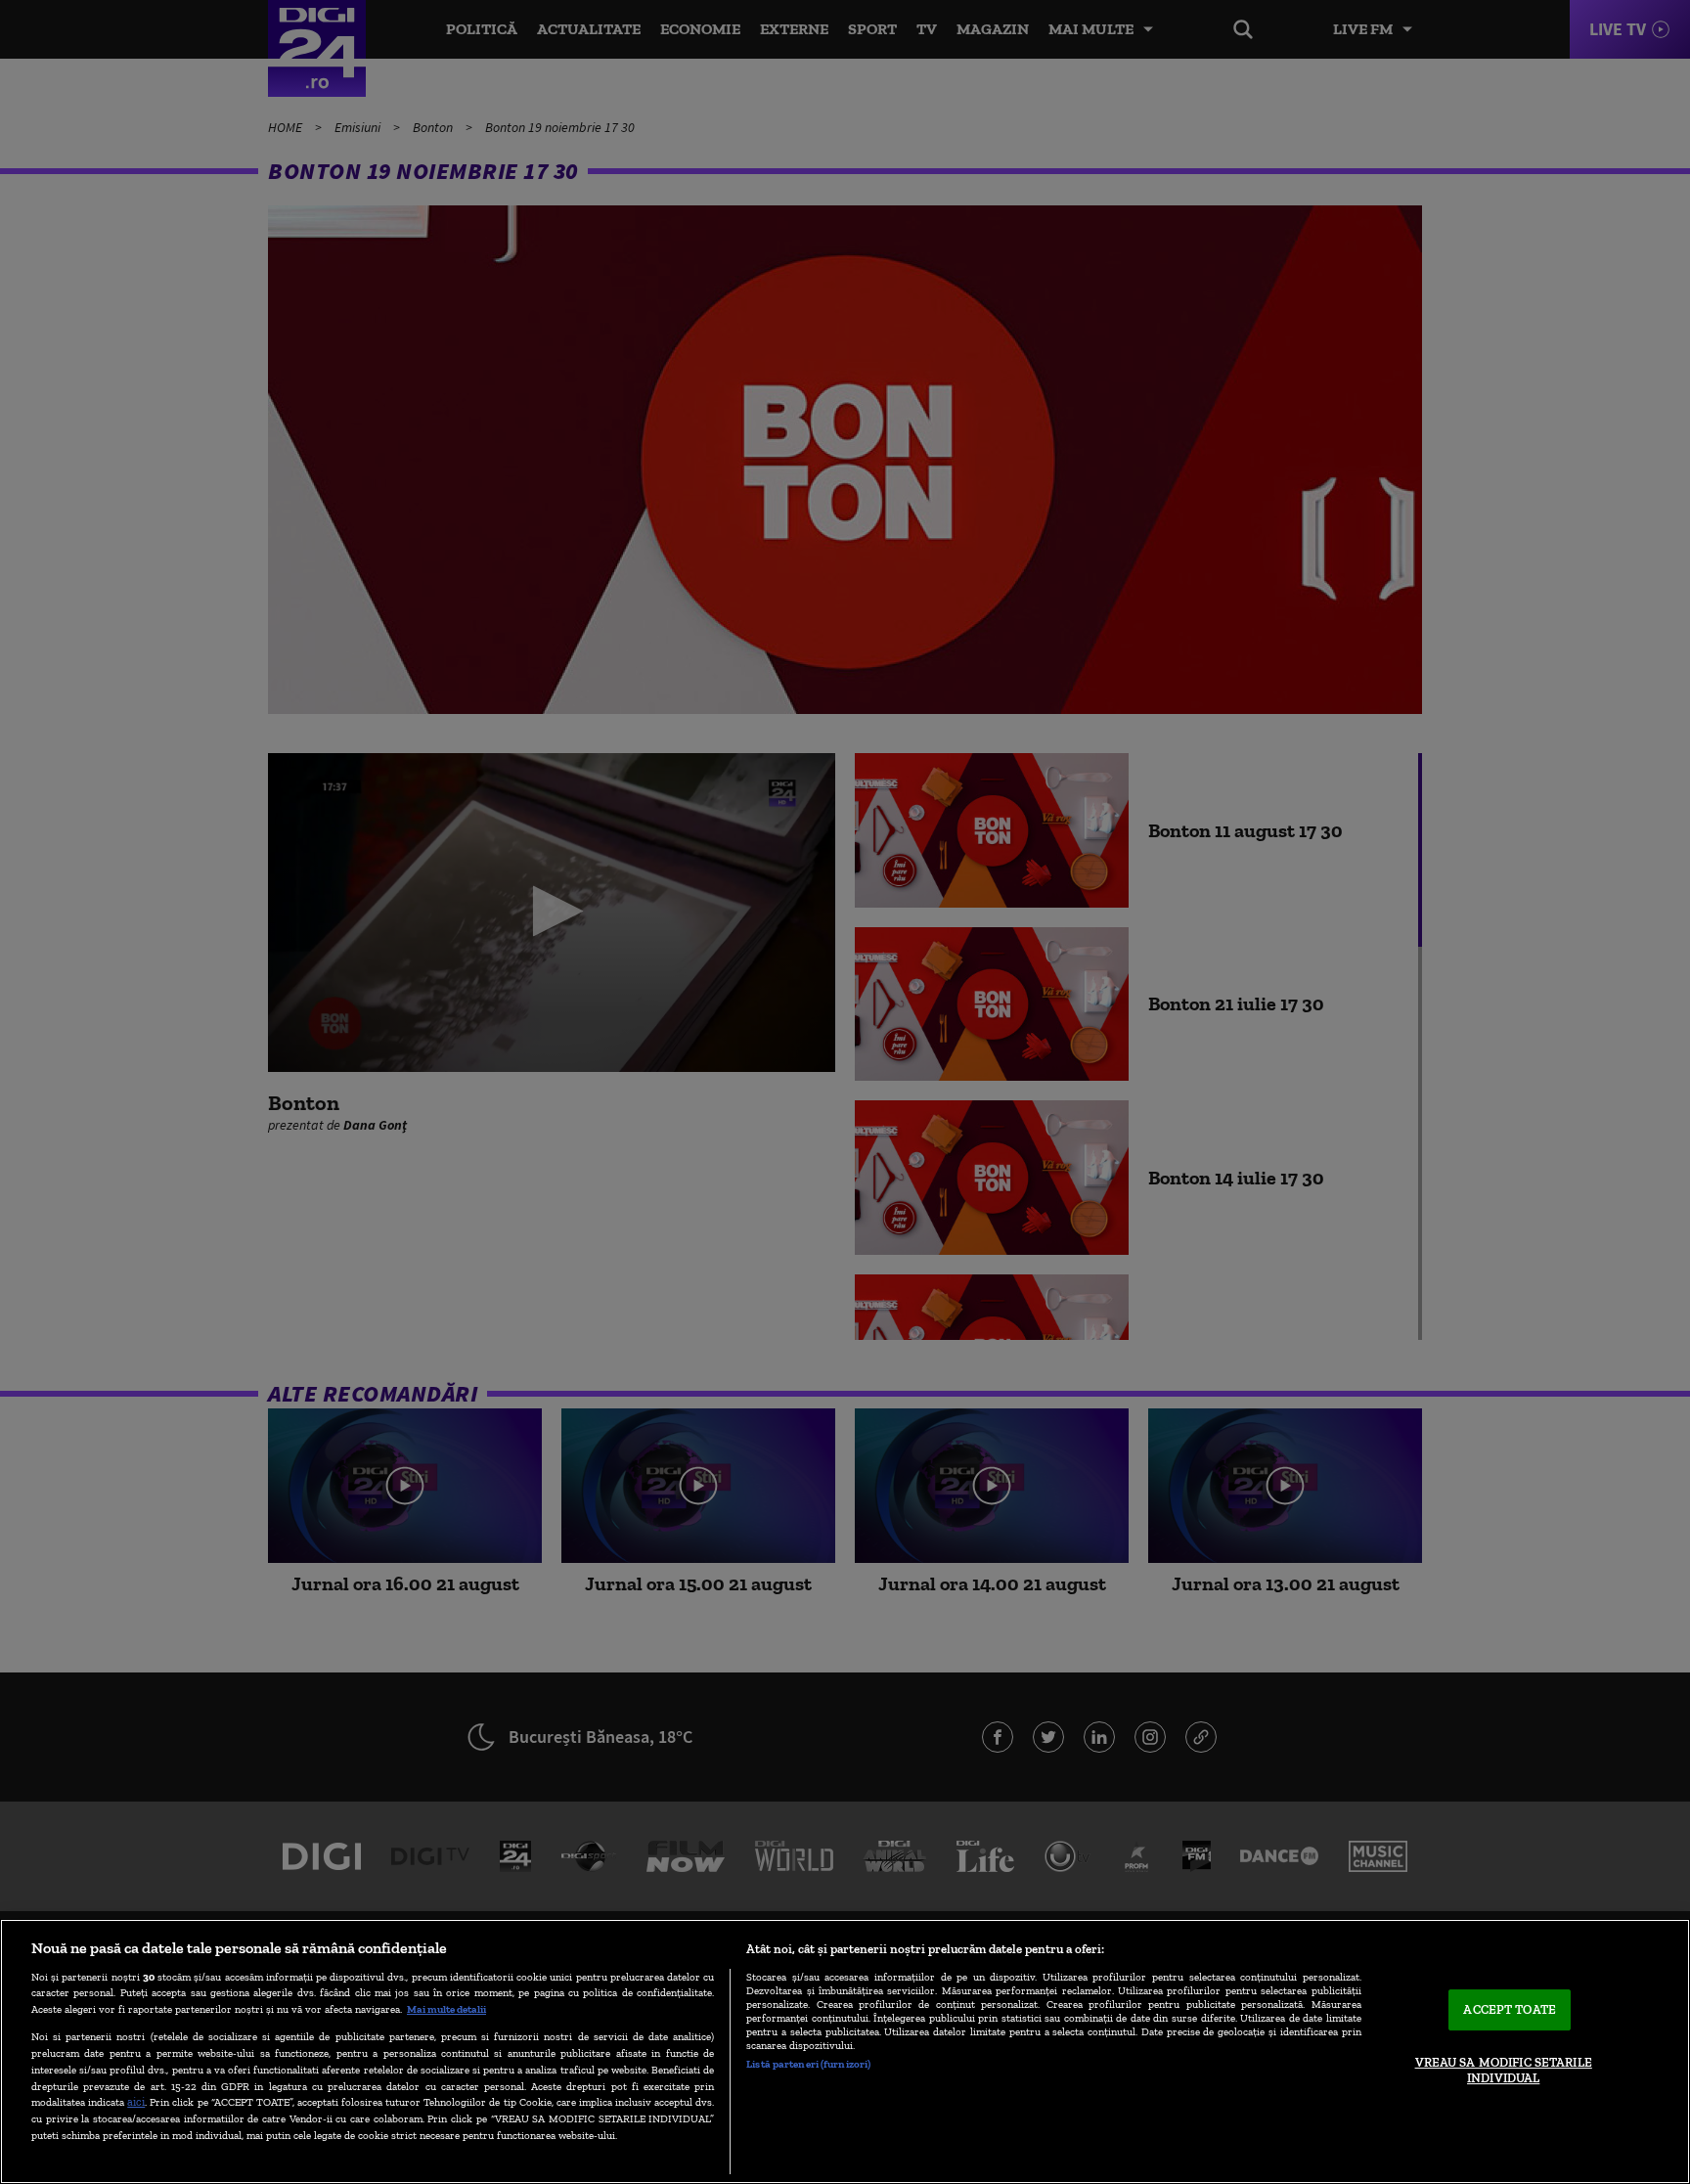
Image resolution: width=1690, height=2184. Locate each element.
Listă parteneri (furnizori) (808, 2064)
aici (136, 2101)
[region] (845, 2051)
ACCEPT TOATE (1510, 2010)
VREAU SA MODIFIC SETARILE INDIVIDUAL (1504, 2070)
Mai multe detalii (446, 2009)
